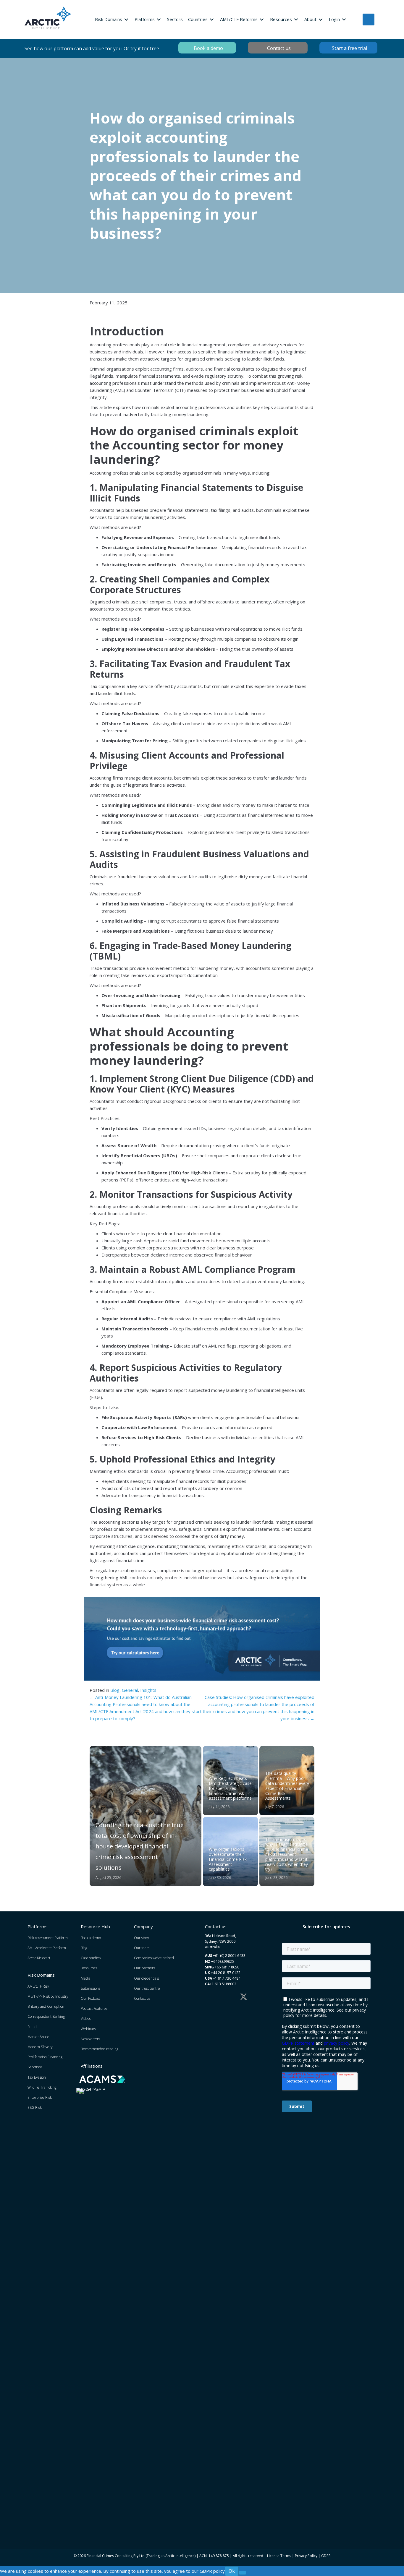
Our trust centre (147, 1988)
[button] (208, 1997)
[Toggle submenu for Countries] (212, 19)
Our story (142, 1938)
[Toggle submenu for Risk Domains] (126, 19)
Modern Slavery (40, 2047)
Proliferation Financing (45, 2057)
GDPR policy (212, 2571)
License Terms (279, 2556)
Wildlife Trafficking (42, 2087)
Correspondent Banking (46, 2016)
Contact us (142, 1998)
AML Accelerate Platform (47, 1948)
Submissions (91, 1988)
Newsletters (90, 2039)
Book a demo (91, 1938)
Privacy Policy (306, 2556)
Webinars (88, 2029)
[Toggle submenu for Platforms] (159, 19)
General (130, 1690)
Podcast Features (94, 2008)
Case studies (91, 1958)
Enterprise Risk (40, 2097)
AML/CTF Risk (38, 1986)
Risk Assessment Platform (48, 1938)
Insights (148, 1690)
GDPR (326, 2556)
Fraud (32, 2027)
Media (86, 1978)
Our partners (144, 1968)
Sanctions (35, 2067)
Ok (232, 2571)
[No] (243, 2573)
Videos (86, 2019)
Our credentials (146, 1978)
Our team (142, 1948)
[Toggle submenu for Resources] (296, 19)
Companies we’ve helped (154, 1958)
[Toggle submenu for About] (321, 19)
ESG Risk (35, 2107)
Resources (89, 1968)
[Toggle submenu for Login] (344, 19)
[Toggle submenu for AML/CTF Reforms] (262, 19)
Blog (115, 1690)
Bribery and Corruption (46, 2006)
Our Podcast (90, 1998)
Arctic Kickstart (39, 1958)
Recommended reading (100, 2049)
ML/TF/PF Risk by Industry (48, 1996)
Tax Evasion (37, 2077)
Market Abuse (38, 2037)
